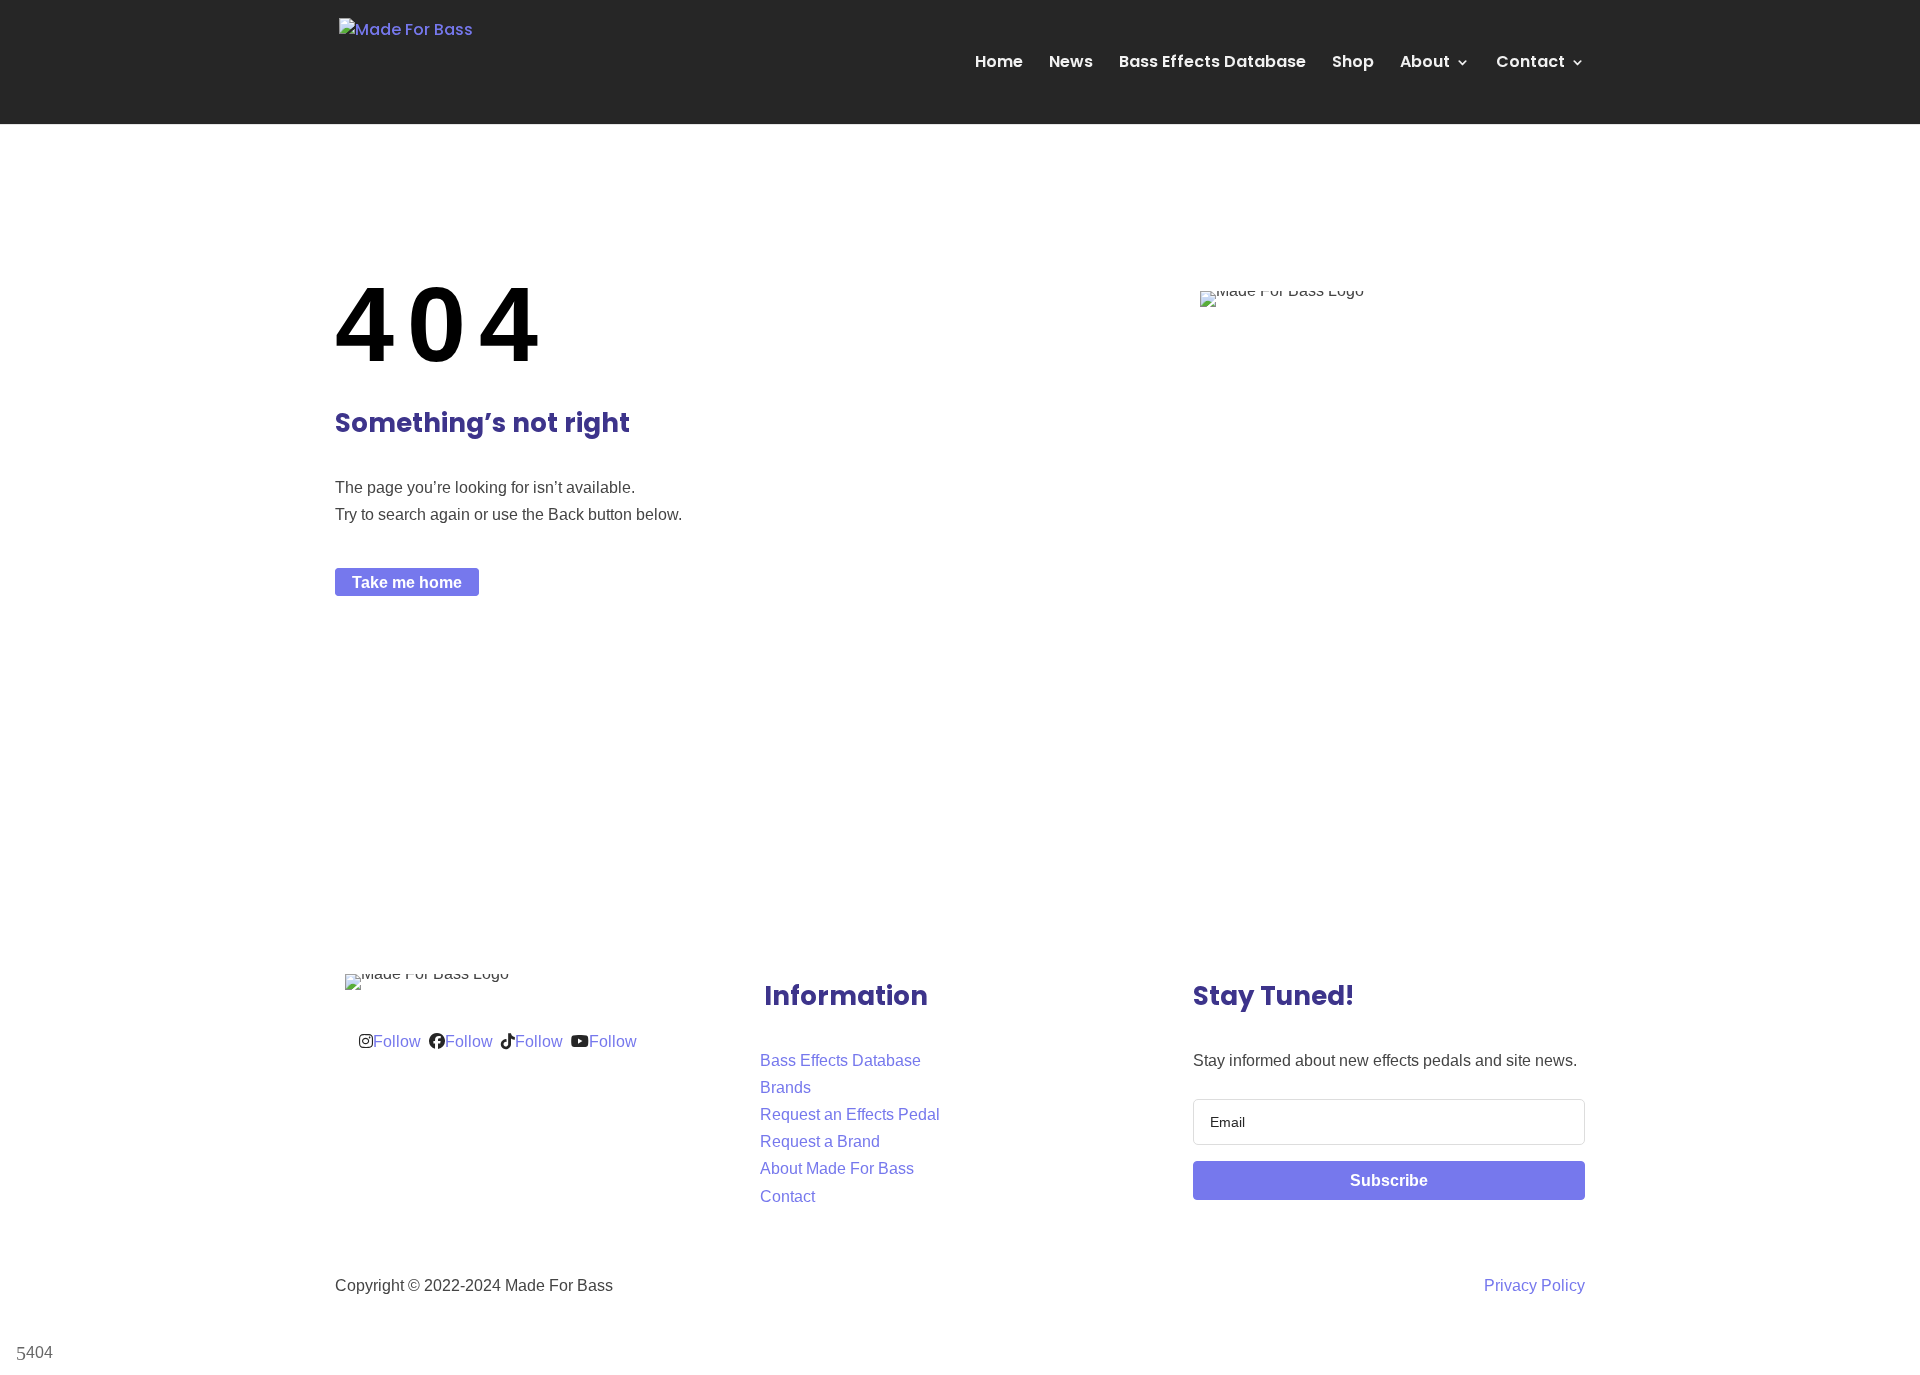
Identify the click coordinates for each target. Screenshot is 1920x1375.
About (1425, 64)
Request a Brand (820, 1141)
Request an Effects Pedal (850, 1114)
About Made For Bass (837, 1168)
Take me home (407, 581)
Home (999, 64)
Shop (1353, 64)
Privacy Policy (1534, 1285)
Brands (785, 1087)
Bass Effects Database (1212, 64)
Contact (1530, 64)
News (1071, 64)
